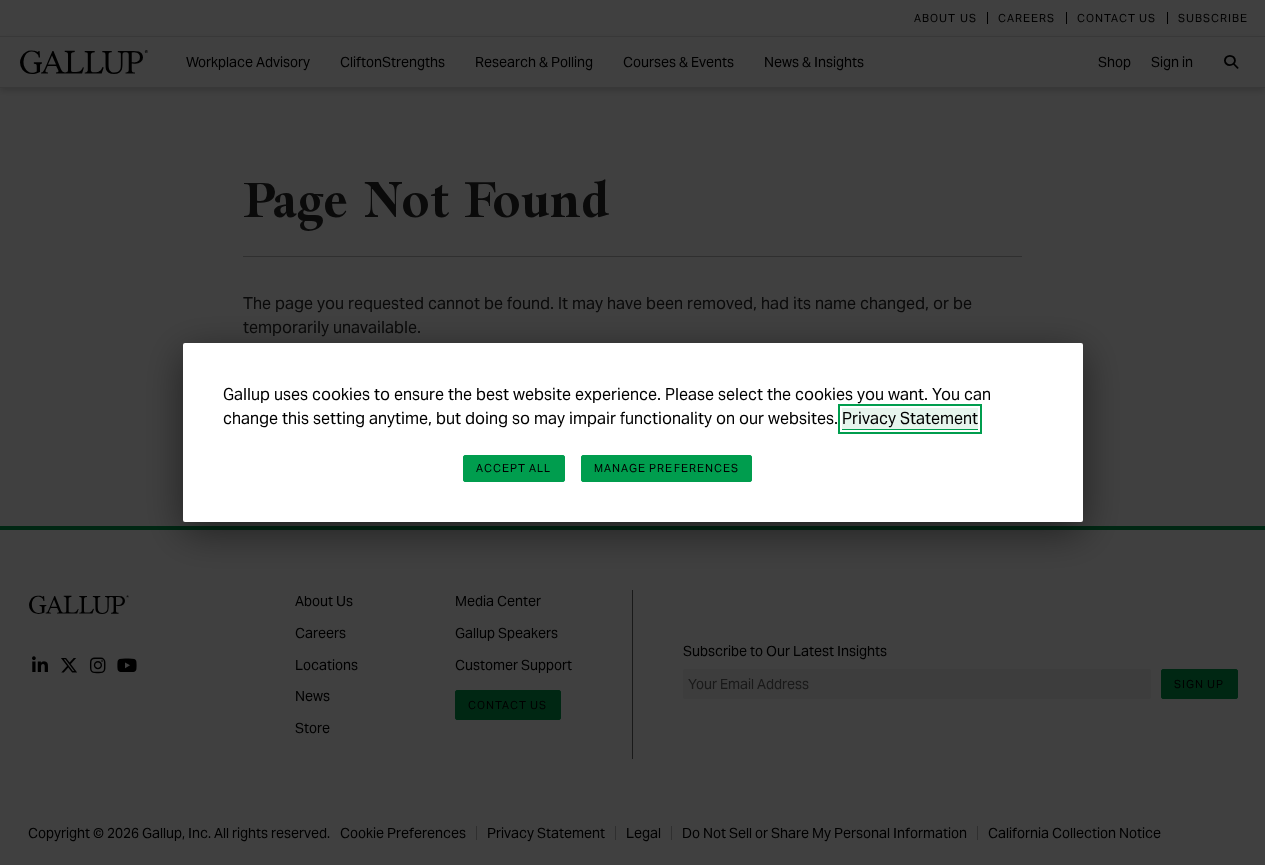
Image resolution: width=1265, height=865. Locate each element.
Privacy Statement (910, 418)
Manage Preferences (667, 468)
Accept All (514, 468)
